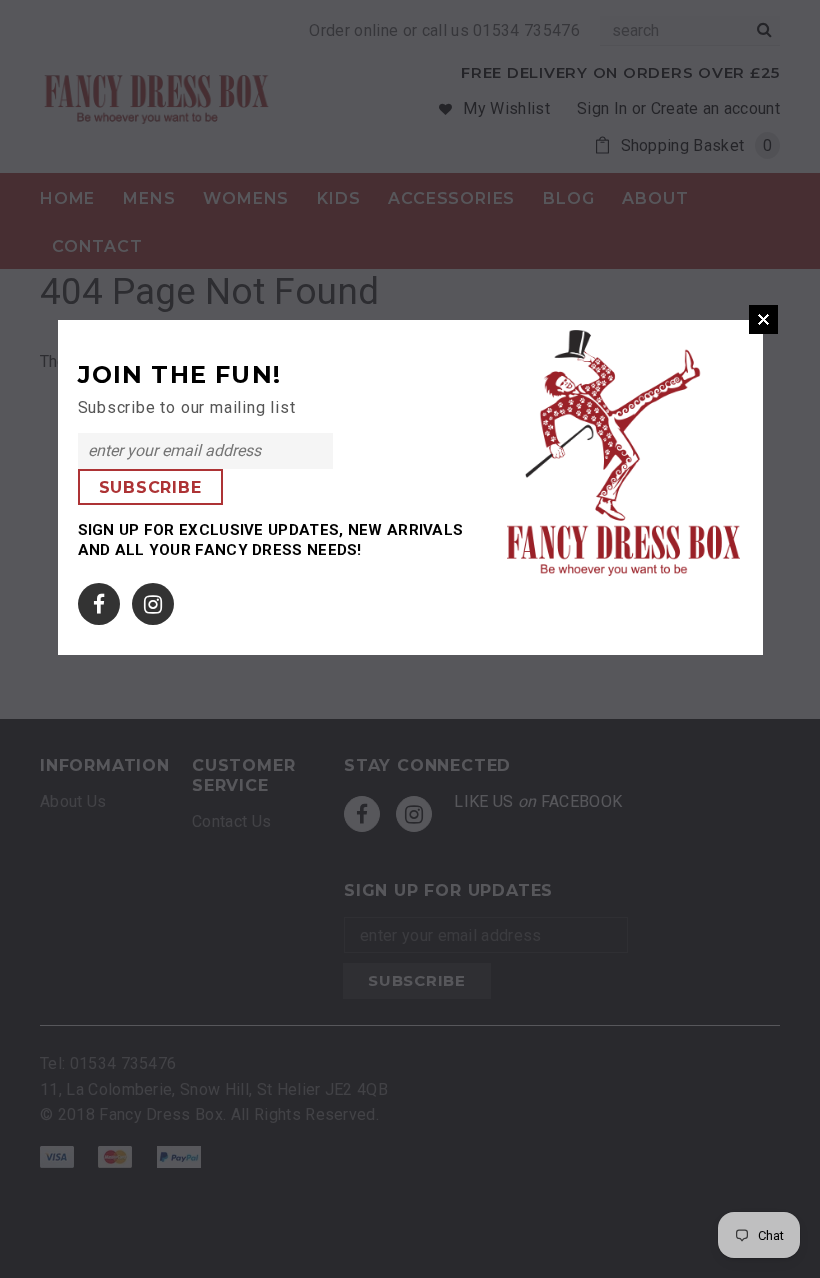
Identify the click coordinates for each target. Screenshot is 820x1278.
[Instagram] (153, 599)
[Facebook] (99, 599)
